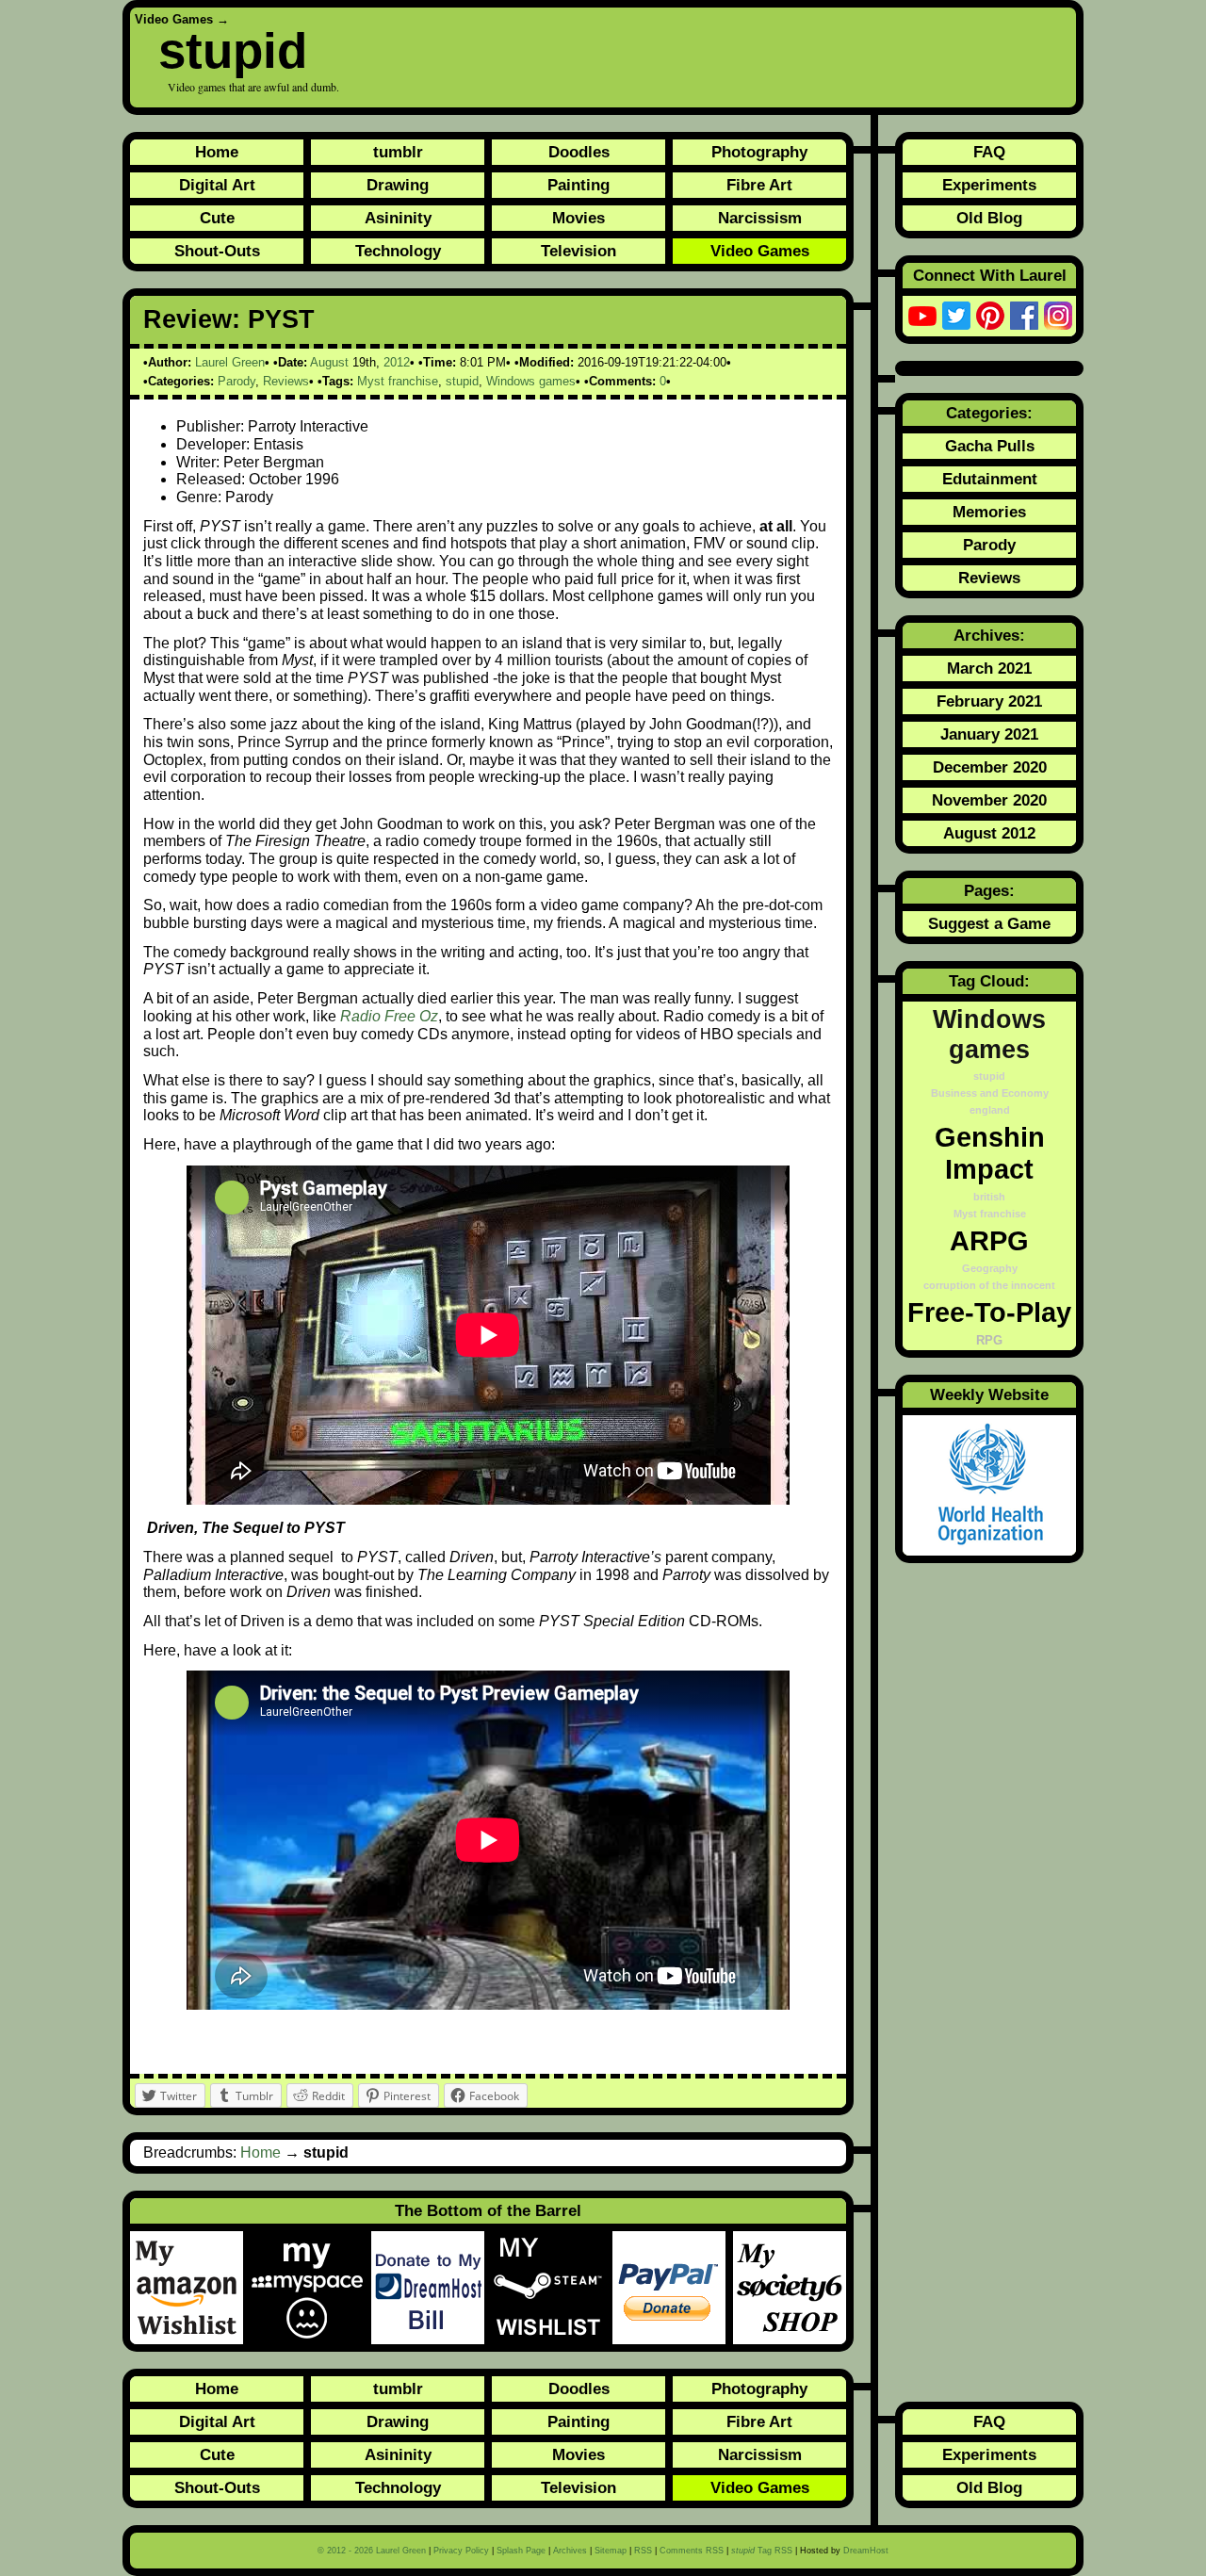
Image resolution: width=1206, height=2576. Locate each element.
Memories (989, 512)
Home (217, 152)
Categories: (989, 413)
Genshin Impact (990, 1153)
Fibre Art (759, 185)
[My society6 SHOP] (790, 2288)
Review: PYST (229, 319)
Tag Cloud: (989, 981)
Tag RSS (762, 2551)
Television (579, 251)
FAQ (989, 152)
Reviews (286, 381)
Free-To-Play (989, 1312)
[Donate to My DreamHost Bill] (432, 2288)
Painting (579, 185)
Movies (579, 218)
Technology (398, 251)
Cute (217, 218)
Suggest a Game (989, 923)
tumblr (398, 152)
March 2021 (989, 668)
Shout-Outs (217, 251)
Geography (990, 1268)
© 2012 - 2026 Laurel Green (372, 2551)
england (990, 1110)
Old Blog (989, 218)
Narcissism (760, 218)
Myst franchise (398, 381)
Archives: (989, 635)
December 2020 (990, 767)
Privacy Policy (461, 2551)
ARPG (989, 1240)
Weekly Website (989, 1394)
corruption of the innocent (989, 1285)
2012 (397, 362)
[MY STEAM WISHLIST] (552, 2288)
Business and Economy (990, 1093)
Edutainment (990, 479)
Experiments (989, 185)
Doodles (579, 152)
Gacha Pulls (990, 446)
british (989, 1197)
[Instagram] (1058, 316)
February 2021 (989, 701)
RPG (989, 1341)
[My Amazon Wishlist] (190, 2288)
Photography (759, 152)
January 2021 (989, 734)
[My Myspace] (311, 2288)
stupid (233, 50)
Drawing (398, 185)
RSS (643, 2551)
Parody (236, 381)
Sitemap (611, 2551)
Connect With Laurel (990, 275)
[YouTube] (922, 316)
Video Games (174, 19)
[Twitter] (956, 316)
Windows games (531, 381)
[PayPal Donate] (673, 2288)
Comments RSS (692, 2551)
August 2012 (989, 833)
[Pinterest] (990, 316)
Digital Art (217, 185)
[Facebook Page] (1024, 316)
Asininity (398, 218)
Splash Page (521, 2551)
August (329, 362)
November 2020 (989, 800)
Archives (570, 2551)
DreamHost (866, 2551)
